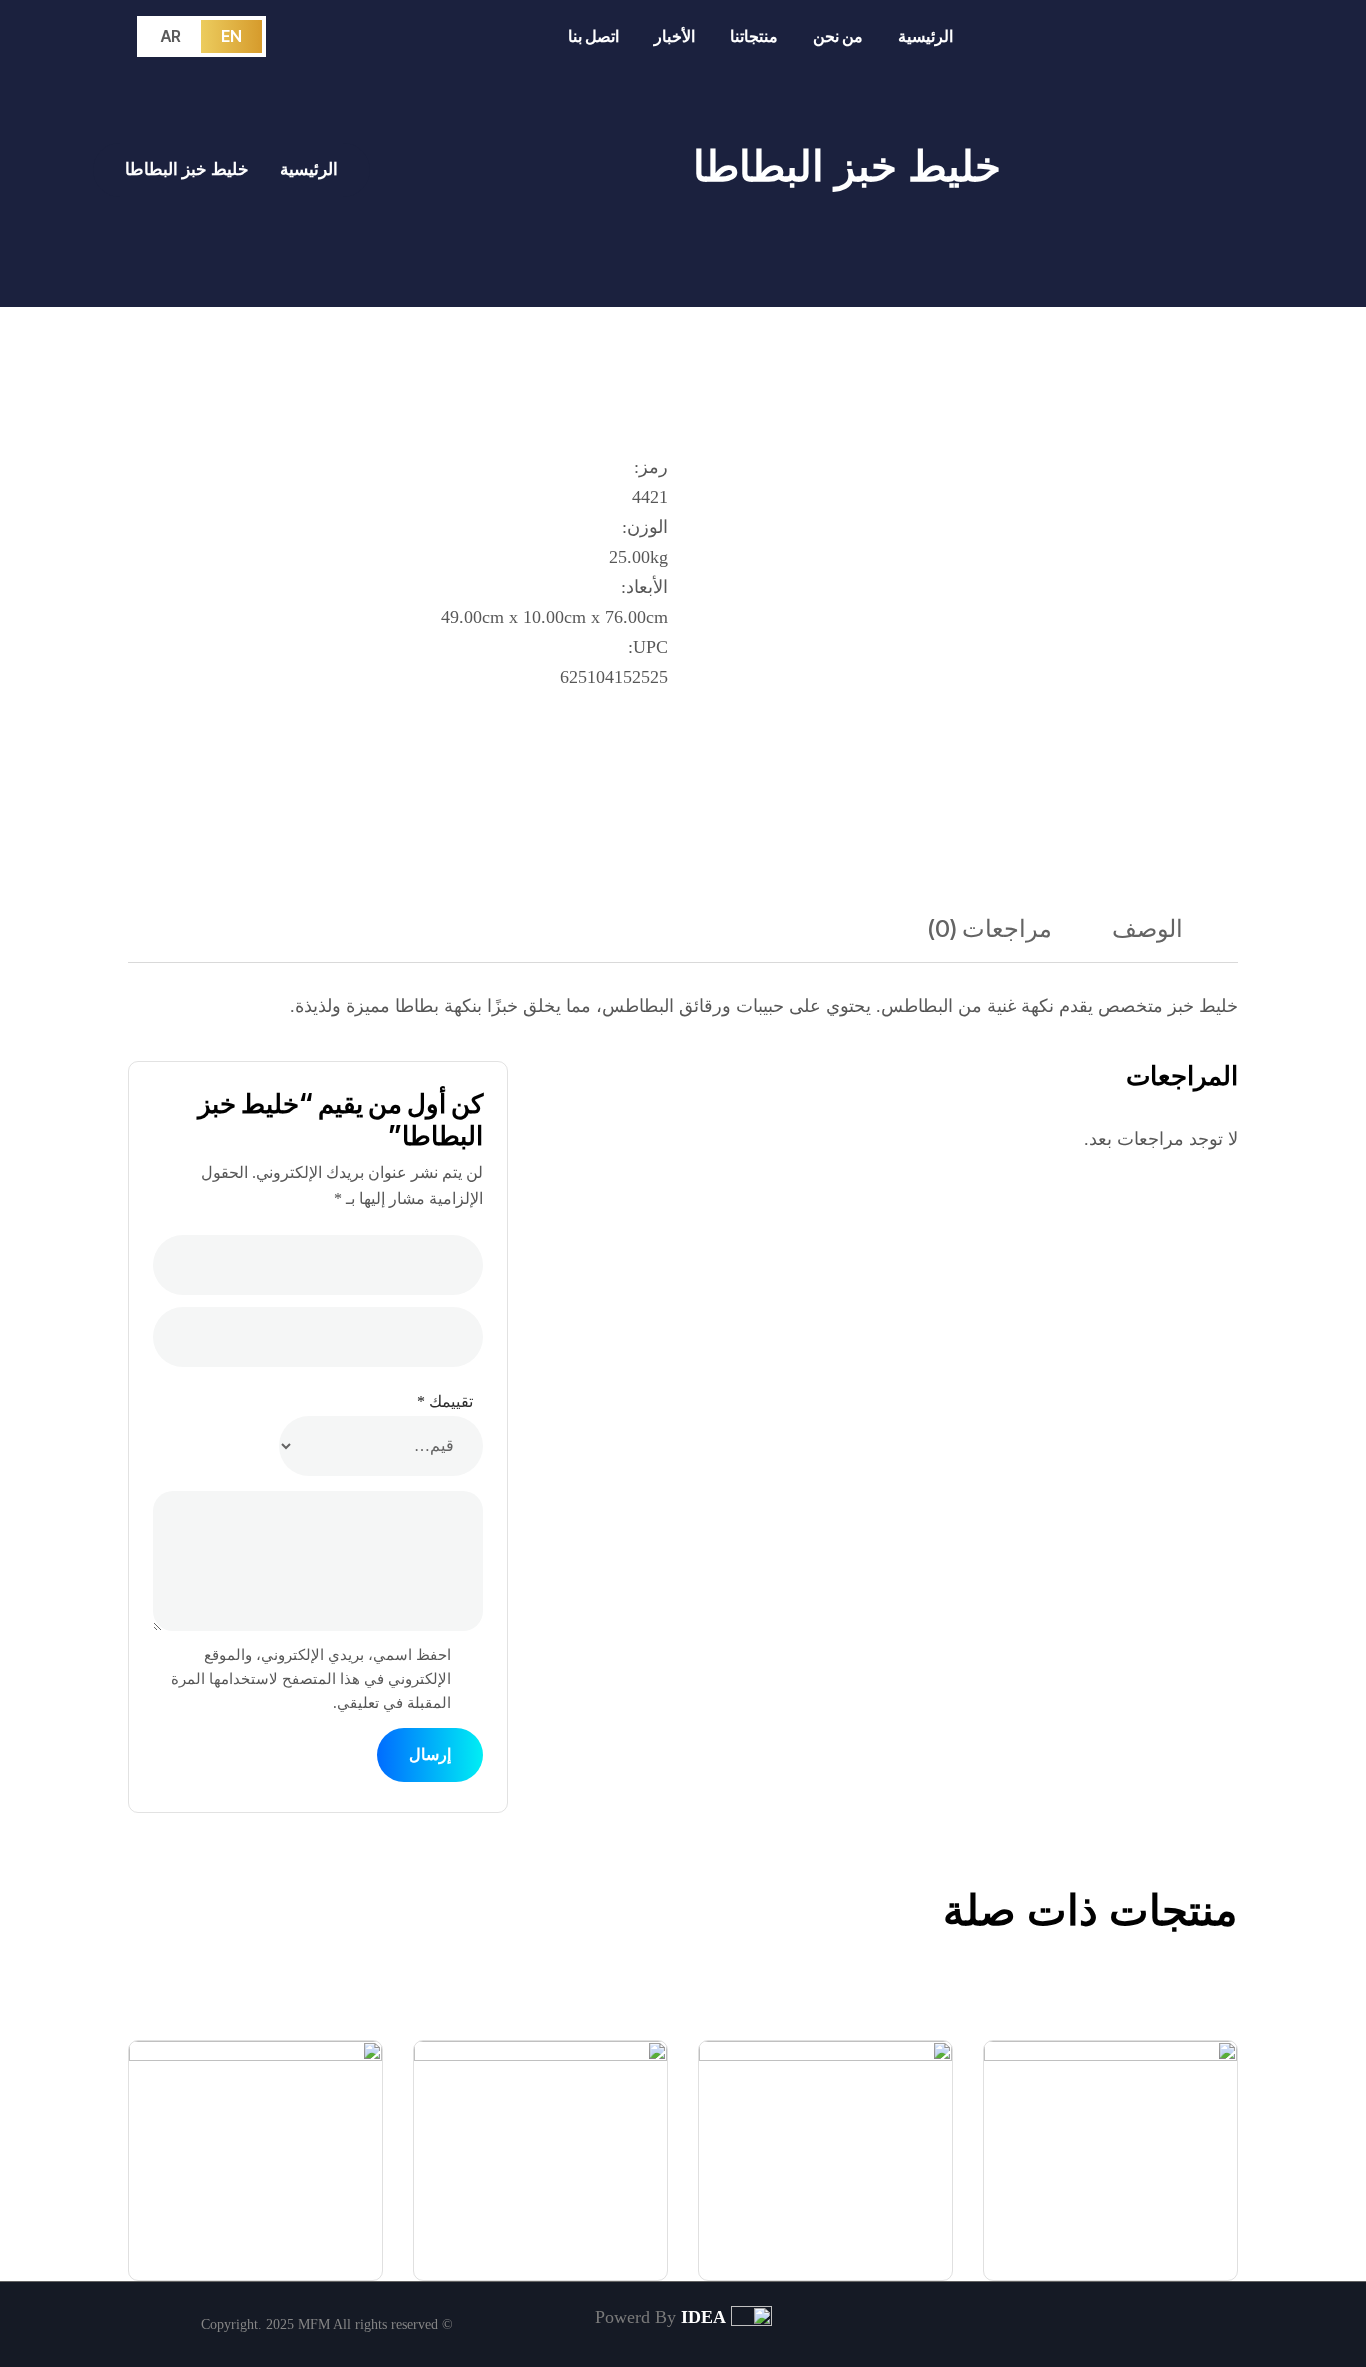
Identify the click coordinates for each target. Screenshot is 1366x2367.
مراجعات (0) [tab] (989, 928)
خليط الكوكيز (602, 2245)
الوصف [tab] (1147, 928)
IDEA (703, 2317)
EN (231, 36)
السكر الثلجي (1171, 2245)
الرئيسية (309, 169)
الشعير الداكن (884, 2245)
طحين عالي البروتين (288, 2245)
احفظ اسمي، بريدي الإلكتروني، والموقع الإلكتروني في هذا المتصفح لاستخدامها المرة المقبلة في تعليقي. (311, 1679)
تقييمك (445, 1401)
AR (171, 36)
